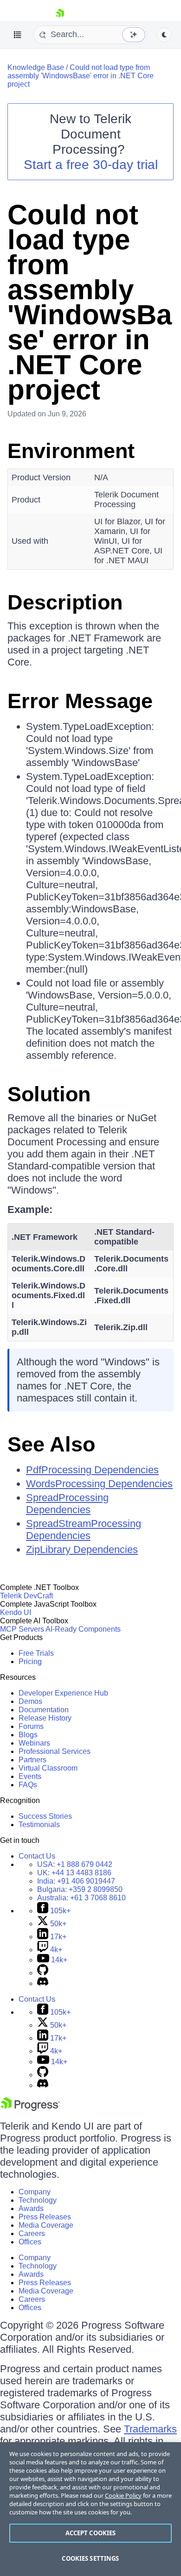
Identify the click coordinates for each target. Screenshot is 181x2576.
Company (35, 2192)
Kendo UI (16, 1612)
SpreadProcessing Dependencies (67, 1504)
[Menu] (18, 35)
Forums (31, 1726)
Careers (32, 2234)
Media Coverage (46, 2225)
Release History (45, 1718)
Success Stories (45, 1816)
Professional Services (55, 1751)
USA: (75, 1864)
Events (30, 1776)
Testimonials (39, 1825)
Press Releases (45, 2217)
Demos (30, 1701)
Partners (32, 1760)
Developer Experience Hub (63, 1693)
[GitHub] (43, 1973)
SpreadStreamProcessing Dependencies (84, 1530)
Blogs (28, 1735)
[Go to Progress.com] (30, 2108)
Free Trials (36, 1653)
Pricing (30, 1662)
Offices (30, 2242)
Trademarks (150, 2429)
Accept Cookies (91, 2533)
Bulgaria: (80, 1889)
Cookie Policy (123, 2495)
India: (76, 1881)
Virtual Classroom (48, 1768)
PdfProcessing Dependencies (92, 1470)
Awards (31, 2208)
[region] (90, 2509)
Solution (49, 1094)
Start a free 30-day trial (91, 165)
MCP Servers (22, 1629)
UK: (74, 1873)
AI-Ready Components (83, 1629)
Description (65, 602)
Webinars (34, 1743)
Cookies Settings (90, 2558)
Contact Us (37, 1856)
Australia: (81, 1898)
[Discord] (43, 1983)
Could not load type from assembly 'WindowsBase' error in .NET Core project (81, 76)
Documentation (44, 1710)
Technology (38, 2200)
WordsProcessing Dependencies (99, 1484)
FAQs (28, 1785)
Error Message (80, 701)
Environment (71, 451)
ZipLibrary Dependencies (82, 1549)
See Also (51, 1444)
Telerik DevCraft (26, 1596)
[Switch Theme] (164, 35)
